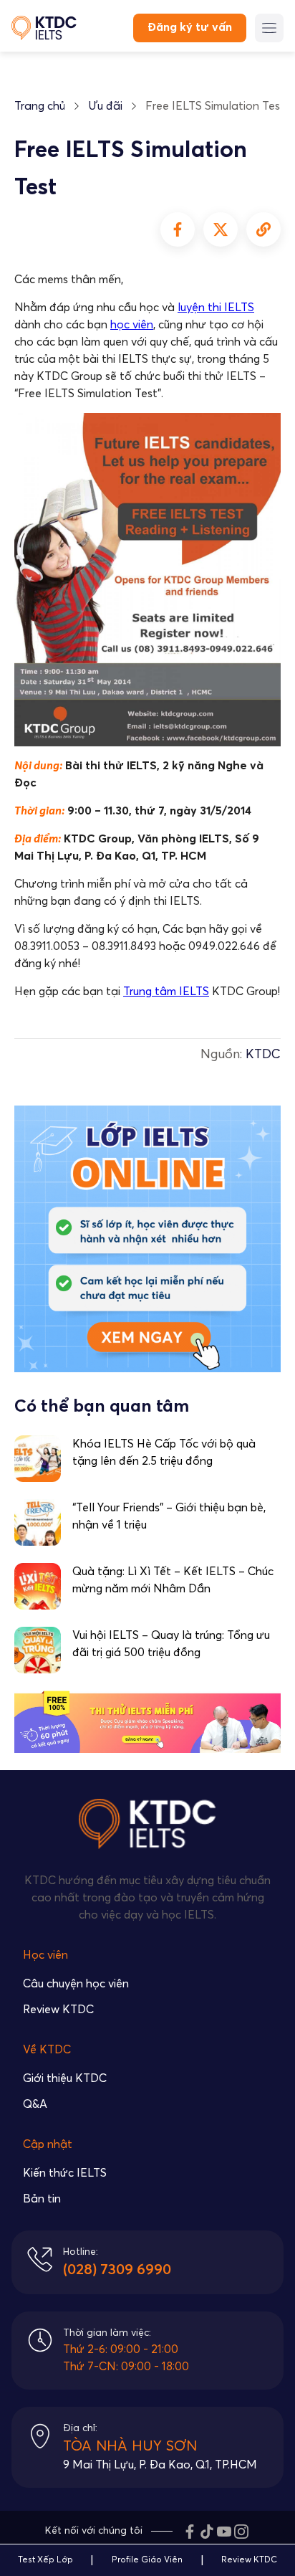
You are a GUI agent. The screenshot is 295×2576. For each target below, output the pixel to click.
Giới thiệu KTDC (65, 2078)
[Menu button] (269, 28)
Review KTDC (58, 2010)
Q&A (35, 2104)
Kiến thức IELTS (65, 2173)
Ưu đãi (105, 106)
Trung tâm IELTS (166, 992)
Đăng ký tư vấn (190, 27)
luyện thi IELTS (216, 308)
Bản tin (42, 2199)
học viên (132, 325)
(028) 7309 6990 (117, 2270)
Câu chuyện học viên (76, 1984)
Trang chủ (40, 106)
